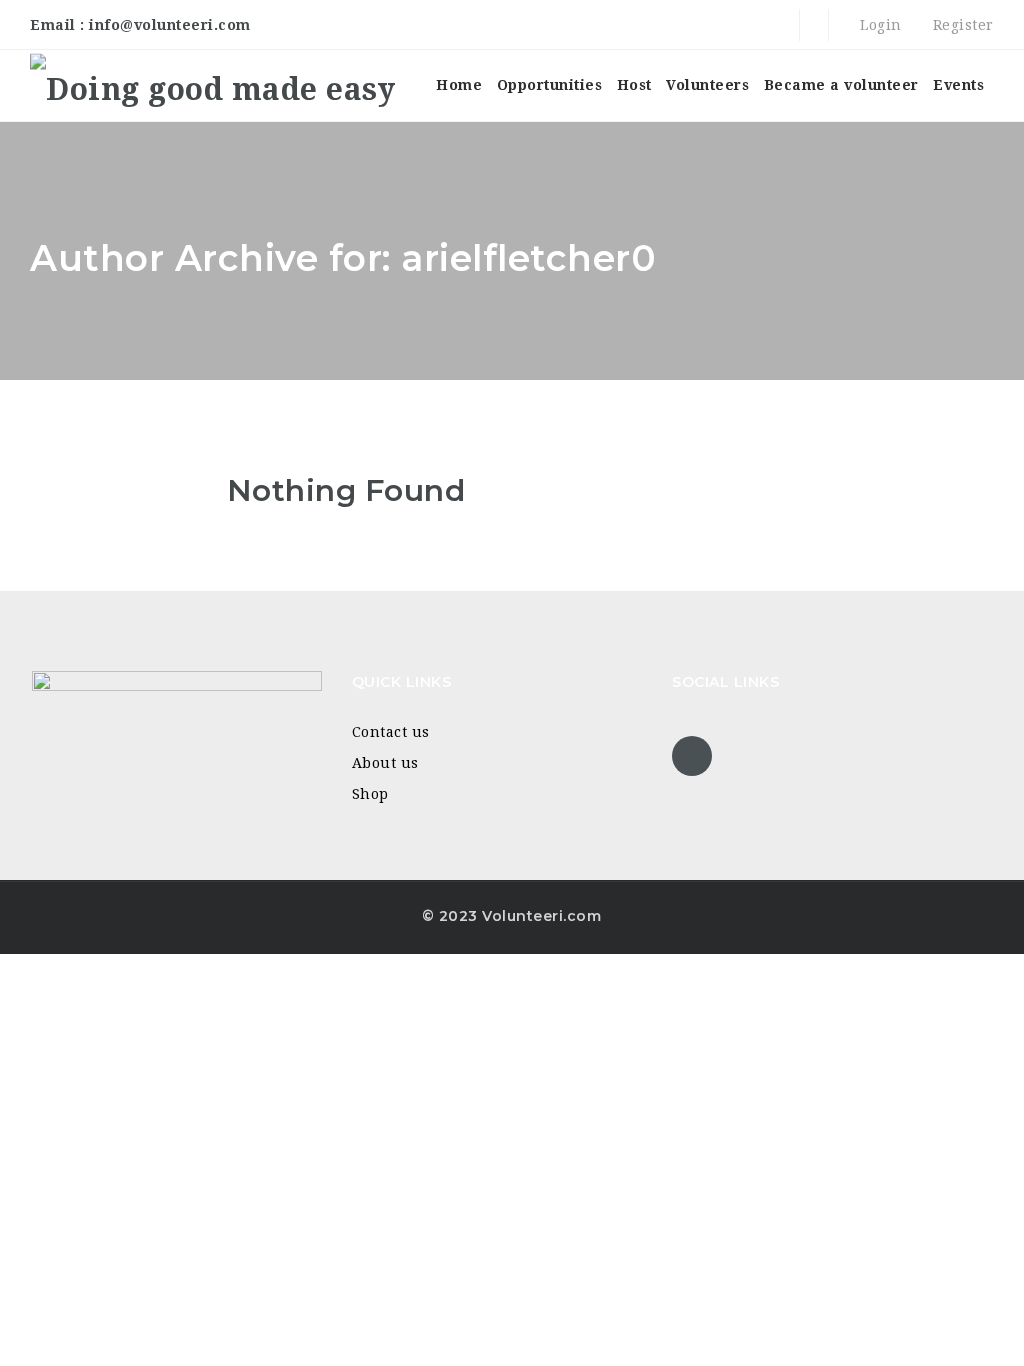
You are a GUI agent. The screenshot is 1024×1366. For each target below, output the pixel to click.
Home (459, 85)
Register (961, 25)
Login (879, 25)
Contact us (391, 732)
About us (385, 763)
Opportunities (550, 85)
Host (634, 85)
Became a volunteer (841, 85)
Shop (370, 794)
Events (958, 85)
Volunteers (707, 85)
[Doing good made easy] (212, 85)
